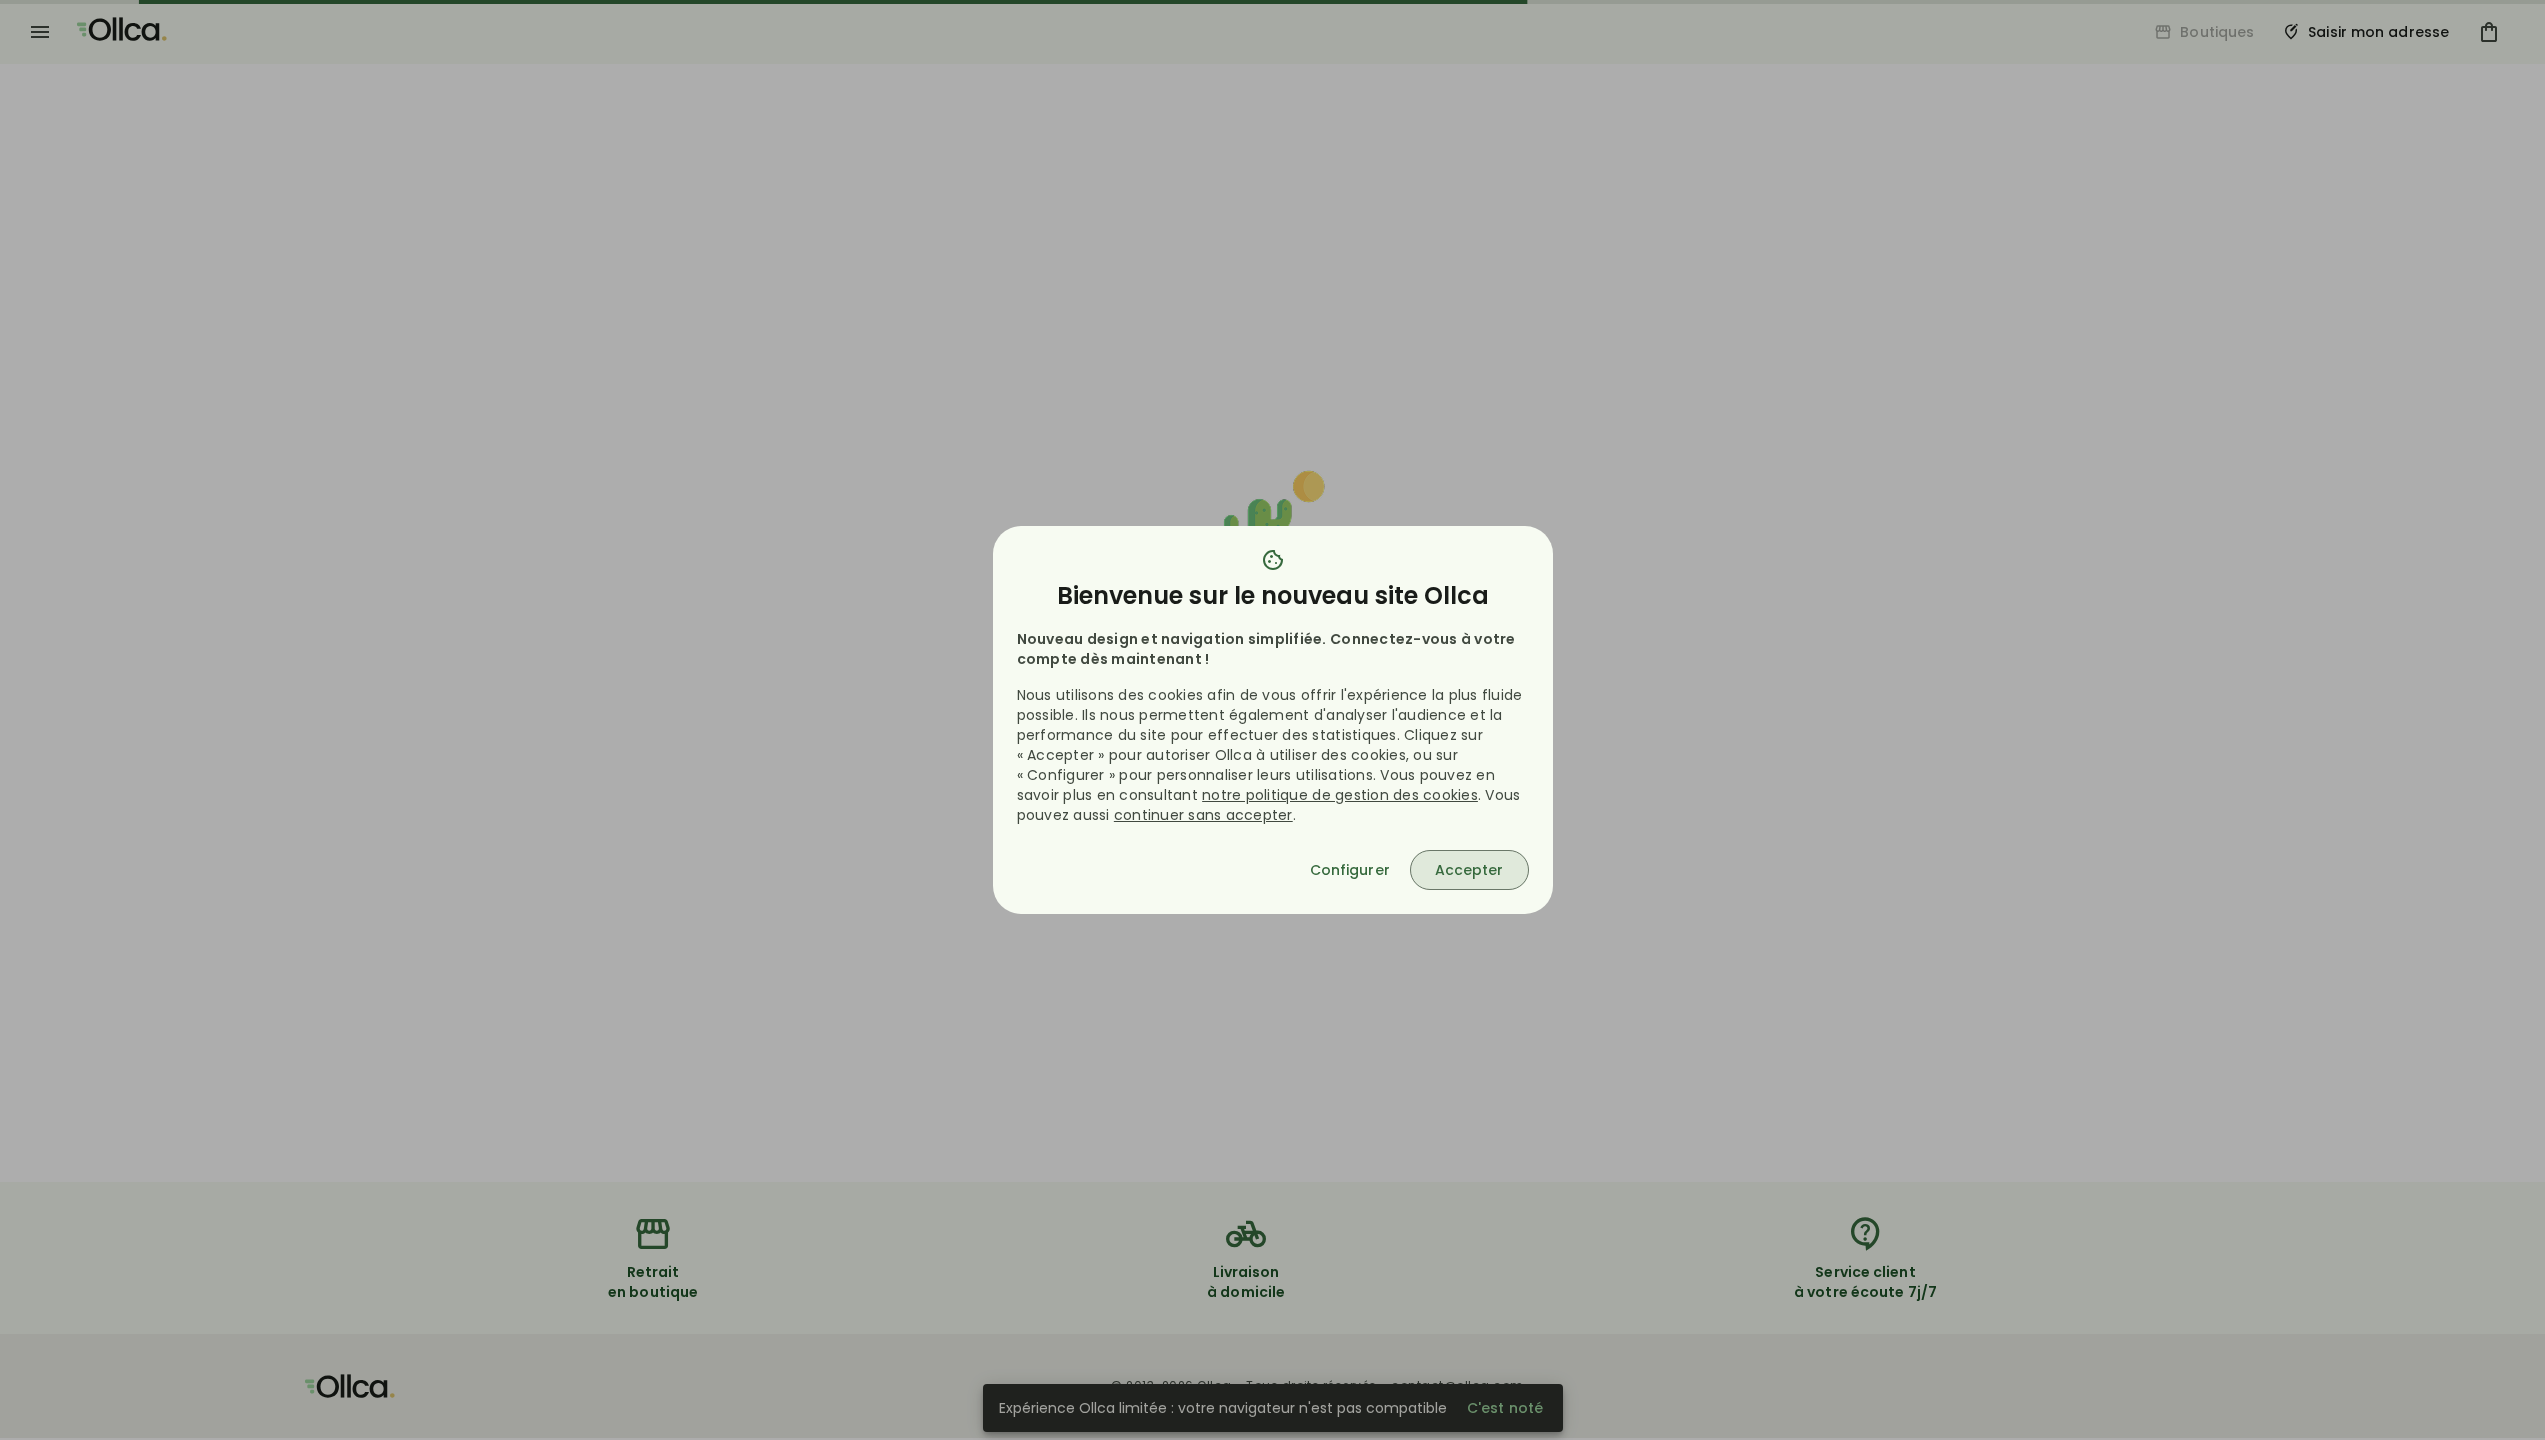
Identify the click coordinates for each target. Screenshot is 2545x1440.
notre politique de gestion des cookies (1340, 795)
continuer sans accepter (1203, 815)
